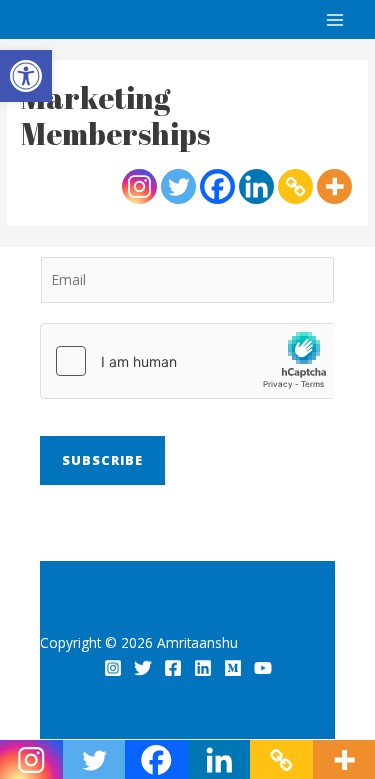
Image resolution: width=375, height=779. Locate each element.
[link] (26, 76)
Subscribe (102, 460)
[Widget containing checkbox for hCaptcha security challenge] (187, 361)
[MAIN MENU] (335, 19)
